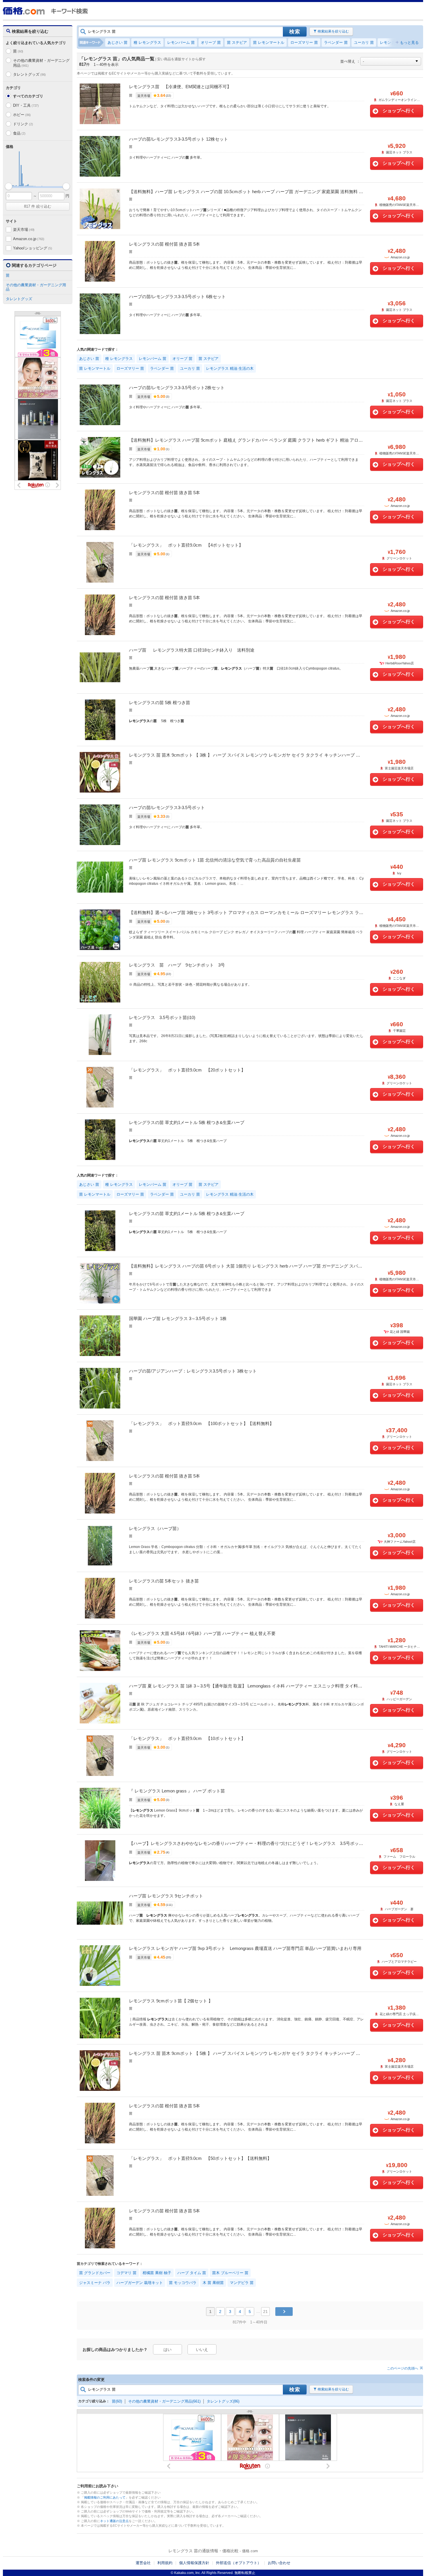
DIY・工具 (26, 105)
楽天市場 (24, 230)
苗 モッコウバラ (183, 2283)
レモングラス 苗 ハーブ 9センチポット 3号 (177, 965)
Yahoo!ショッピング (32, 248)
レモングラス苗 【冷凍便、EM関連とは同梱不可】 (180, 87)
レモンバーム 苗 (181, 42)
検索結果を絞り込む (333, 31)
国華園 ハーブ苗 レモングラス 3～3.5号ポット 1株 (178, 1318)
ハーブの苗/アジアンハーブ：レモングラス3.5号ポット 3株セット (193, 1371)
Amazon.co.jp (29, 239)
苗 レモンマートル (269, 42)
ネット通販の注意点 (114, 2521)
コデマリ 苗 (126, 2273)
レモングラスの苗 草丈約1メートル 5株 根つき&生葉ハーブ (187, 1122)
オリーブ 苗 (211, 42)
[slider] (9, 186)
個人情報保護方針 (194, 2563)
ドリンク (23, 124)
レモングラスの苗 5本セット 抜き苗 (164, 1581)
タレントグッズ (29, 74)
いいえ (202, 2350)
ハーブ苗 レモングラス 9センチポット (166, 1896)
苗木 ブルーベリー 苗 (230, 2273)
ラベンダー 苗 (336, 42)
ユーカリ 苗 (364, 42)
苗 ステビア (237, 42)
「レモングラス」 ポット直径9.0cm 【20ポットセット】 (187, 1070)
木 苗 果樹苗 (213, 2283)
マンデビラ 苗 (242, 2283)
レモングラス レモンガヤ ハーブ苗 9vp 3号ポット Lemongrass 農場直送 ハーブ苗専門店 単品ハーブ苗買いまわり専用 (245, 1948)
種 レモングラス (147, 42)
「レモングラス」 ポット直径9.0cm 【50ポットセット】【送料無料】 (200, 2158)
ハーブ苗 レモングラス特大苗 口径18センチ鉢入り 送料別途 (192, 650)
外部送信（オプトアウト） (239, 2563)
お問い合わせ (279, 2563)
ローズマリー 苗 (304, 42)
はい (168, 2350)
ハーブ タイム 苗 (192, 2273)
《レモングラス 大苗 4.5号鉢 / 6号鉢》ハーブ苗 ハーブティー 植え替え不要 (202, 1633)
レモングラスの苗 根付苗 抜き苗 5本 (164, 244)
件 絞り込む (38, 206)
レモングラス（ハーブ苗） (155, 1528)
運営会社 (143, 2563)
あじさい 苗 (118, 42)
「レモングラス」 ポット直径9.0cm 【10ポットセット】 (187, 1738)
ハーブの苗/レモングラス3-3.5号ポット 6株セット (177, 297)
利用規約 (165, 2563)
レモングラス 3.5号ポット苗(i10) (162, 1017)
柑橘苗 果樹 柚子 (157, 2273)
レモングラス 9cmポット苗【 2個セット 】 (171, 2001)
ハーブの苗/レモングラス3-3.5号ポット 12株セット (179, 139)
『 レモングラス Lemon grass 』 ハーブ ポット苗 (177, 1791)
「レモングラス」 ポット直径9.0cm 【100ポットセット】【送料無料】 (201, 1423)
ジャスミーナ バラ (95, 2283)
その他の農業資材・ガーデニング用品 (41, 63)
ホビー (22, 115)
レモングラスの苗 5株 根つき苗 (160, 703)
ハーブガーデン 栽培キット (140, 2283)
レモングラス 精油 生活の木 (230, 368)
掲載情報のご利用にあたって (105, 2497)
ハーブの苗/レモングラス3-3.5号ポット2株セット (177, 388)
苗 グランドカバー (95, 2273)
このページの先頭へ (403, 2368)
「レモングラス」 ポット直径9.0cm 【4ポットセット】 (186, 545)
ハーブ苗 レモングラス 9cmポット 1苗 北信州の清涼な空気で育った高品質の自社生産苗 (215, 860)
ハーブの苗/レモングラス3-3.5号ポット (167, 807)
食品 (19, 133)
